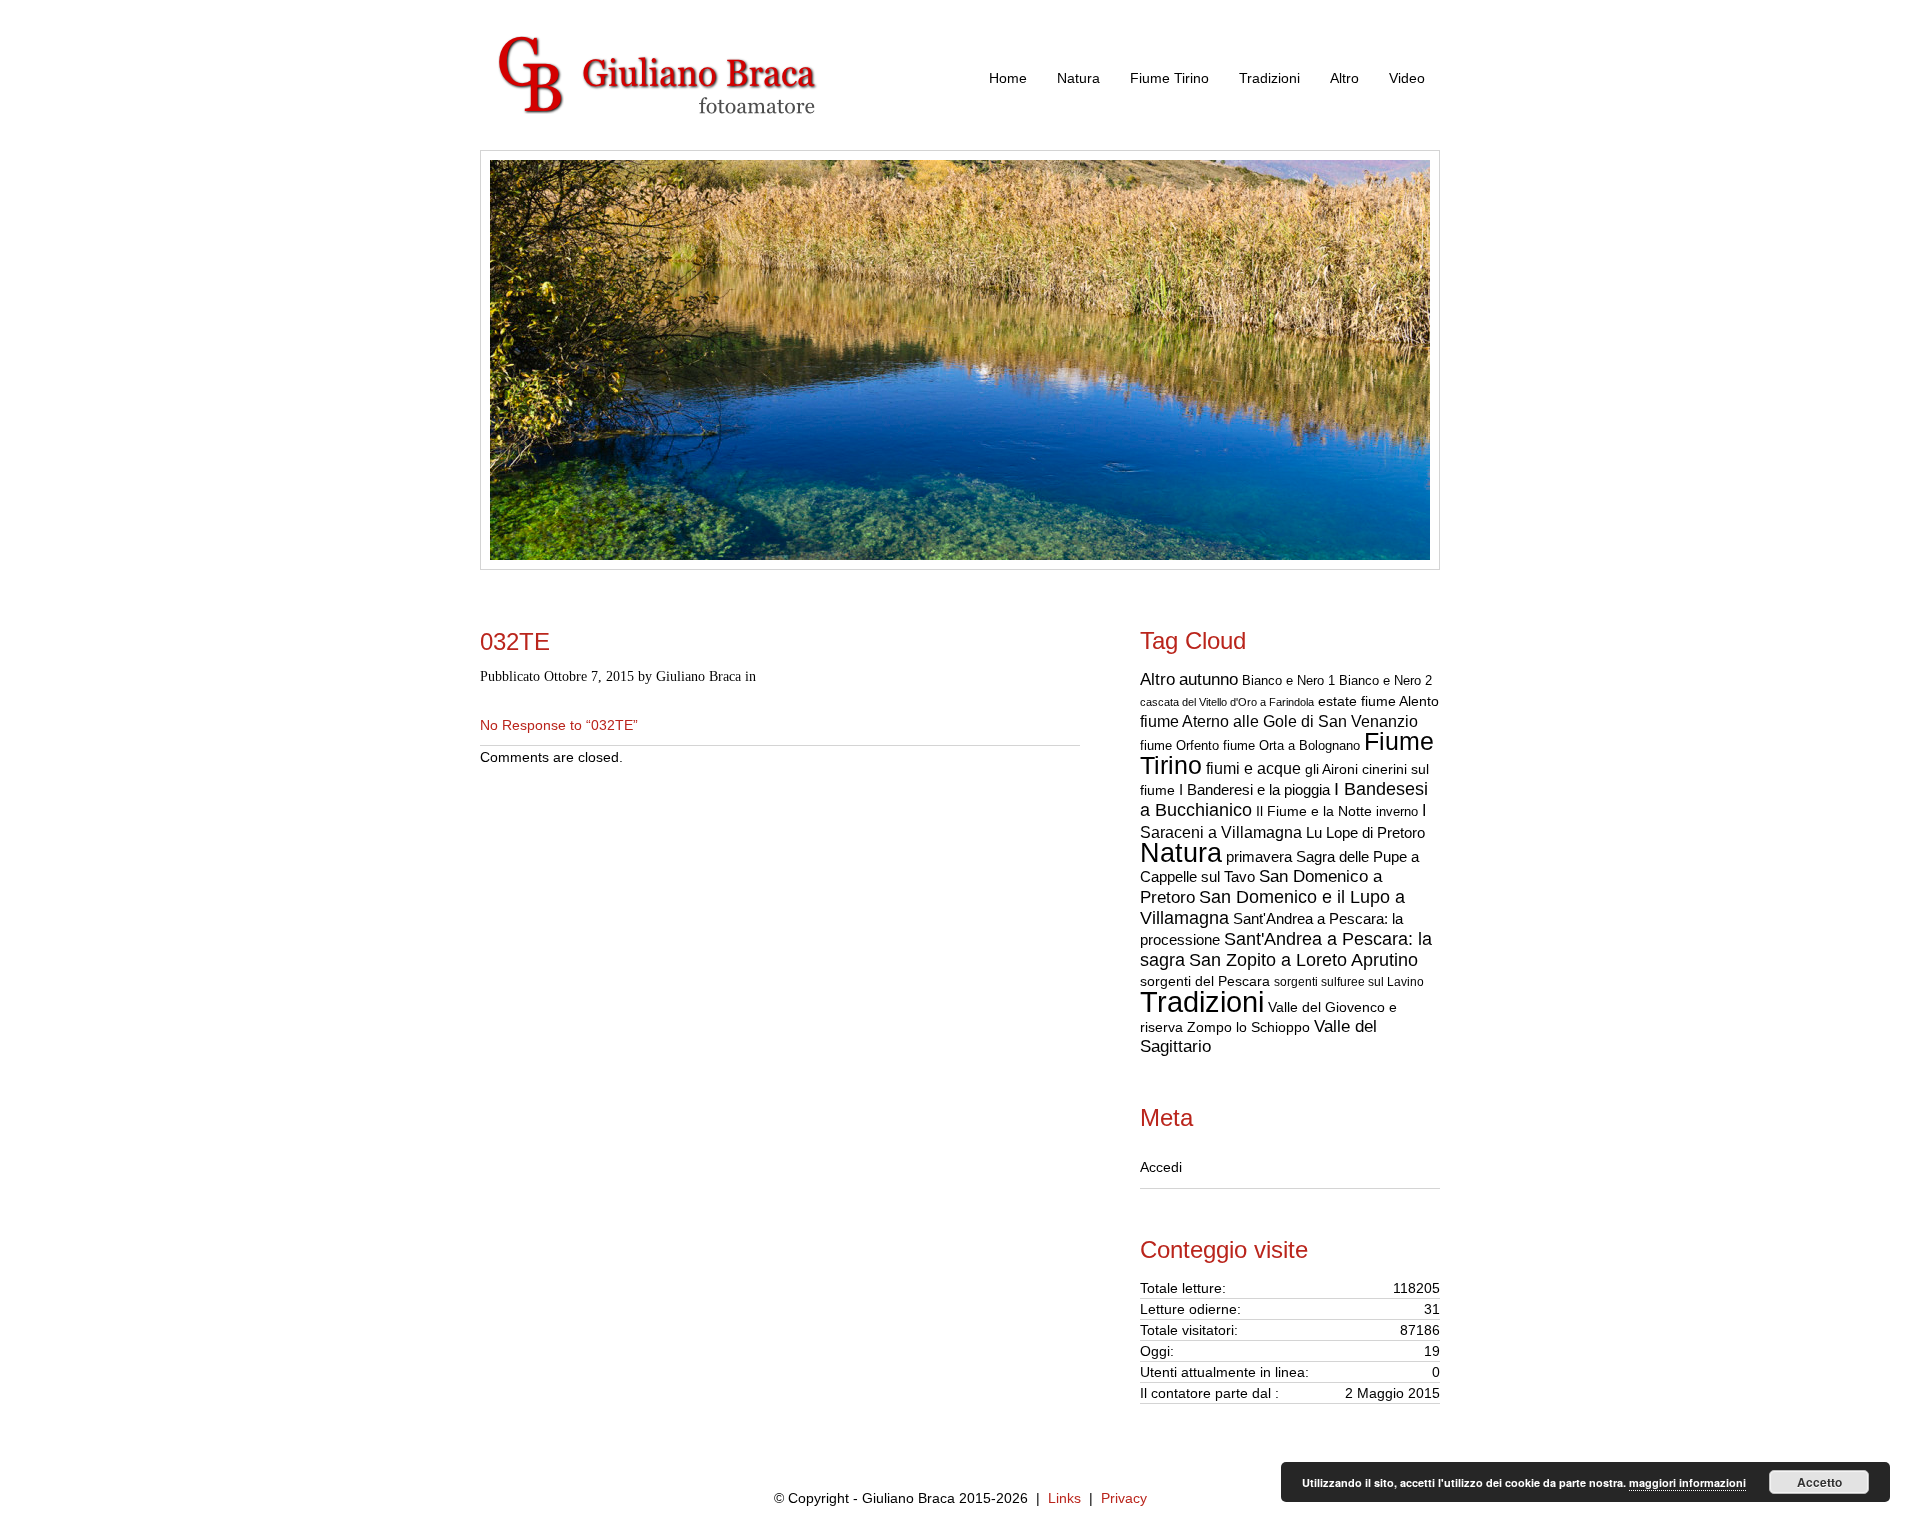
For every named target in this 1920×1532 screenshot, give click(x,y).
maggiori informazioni (1687, 1482)
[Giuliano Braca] (680, 139)
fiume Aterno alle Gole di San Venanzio (1279, 721)
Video (1407, 78)
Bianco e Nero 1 (1288, 680)
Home (1008, 78)
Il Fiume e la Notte (1314, 811)
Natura (1078, 78)
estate (1337, 701)
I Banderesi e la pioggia (1254, 790)
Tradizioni (1269, 78)
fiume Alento (1400, 701)
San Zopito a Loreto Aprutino (1303, 960)
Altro (1344, 78)
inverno (1397, 811)
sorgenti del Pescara (1205, 981)
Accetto (1819, 1482)
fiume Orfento (1179, 745)
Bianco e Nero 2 (1385, 680)
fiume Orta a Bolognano (1291, 745)
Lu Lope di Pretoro (1365, 832)
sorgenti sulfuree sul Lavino (1349, 982)
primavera (1259, 856)
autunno (1208, 679)
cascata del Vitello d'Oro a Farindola (1227, 702)
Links (1064, 1498)
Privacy (1124, 1498)
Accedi (1161, 1167)
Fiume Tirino (1169, 78)
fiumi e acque (1253, 768)
